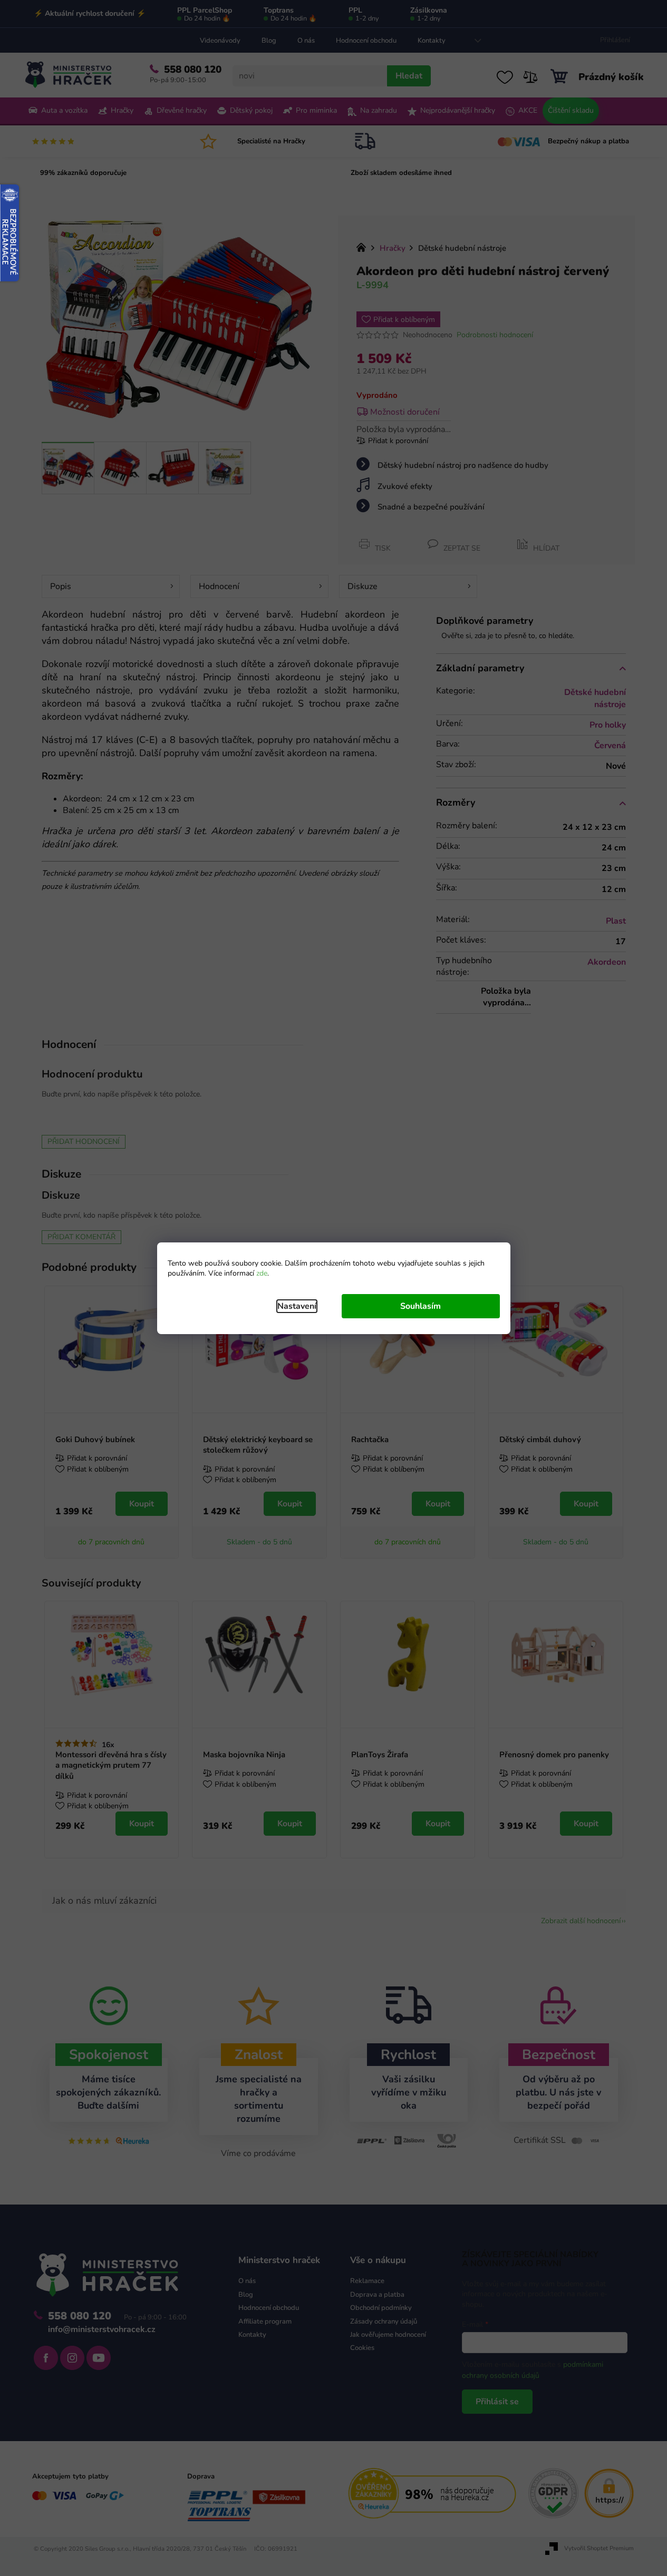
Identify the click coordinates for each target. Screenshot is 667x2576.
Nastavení (297, 1306)
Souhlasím (420, 1306)
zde (262, 1273)
